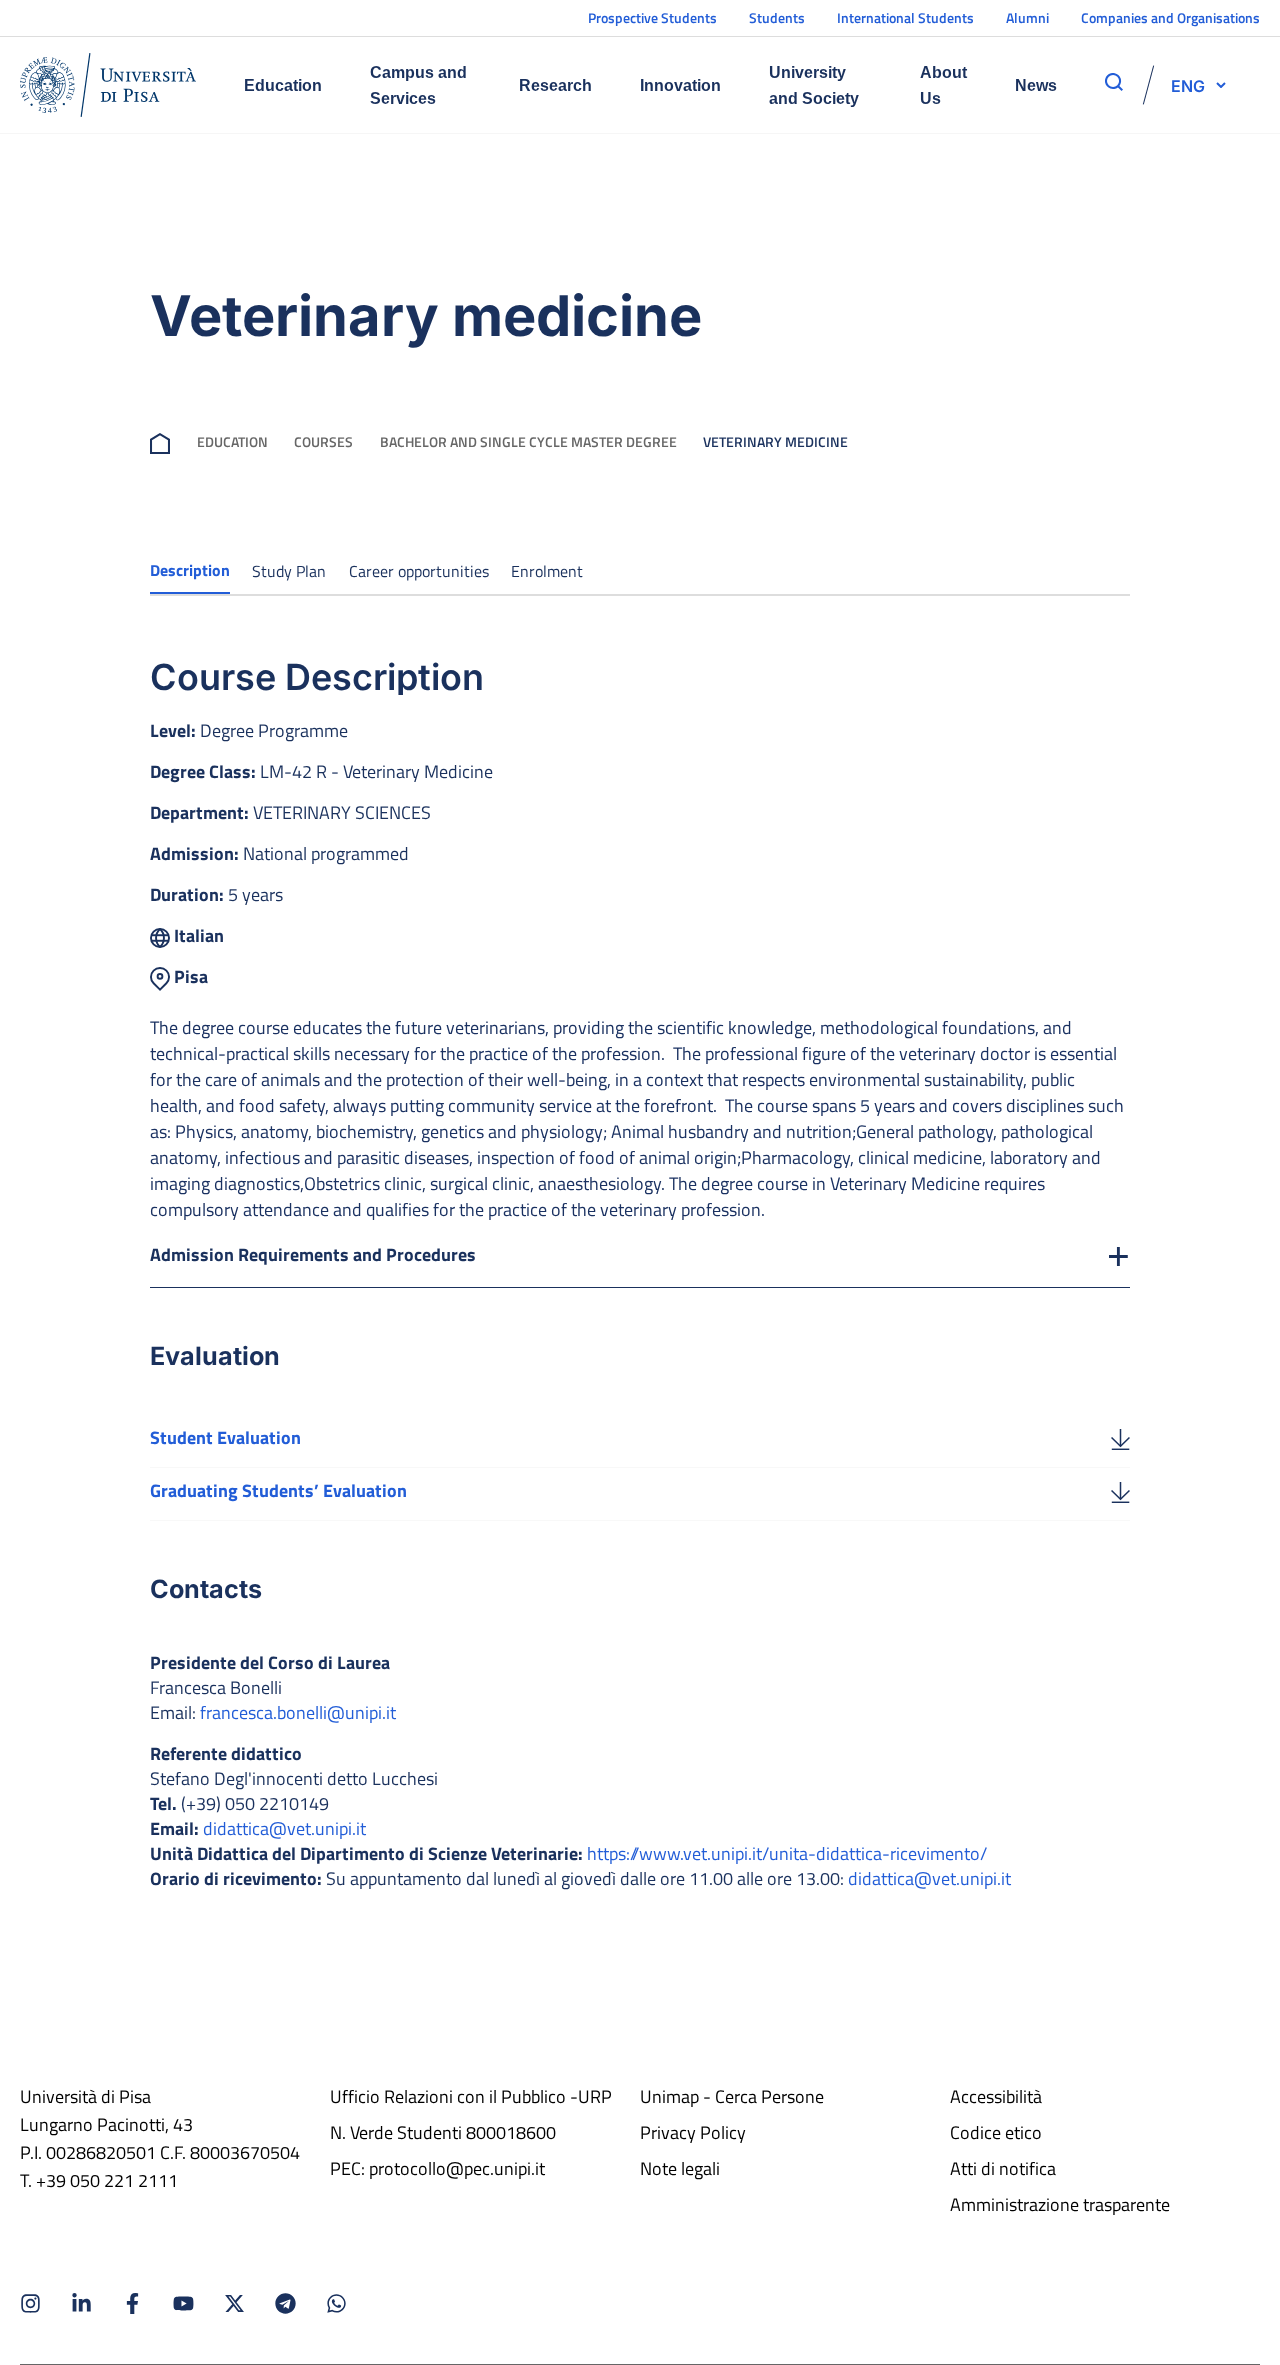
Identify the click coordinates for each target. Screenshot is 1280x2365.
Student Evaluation (225, 1437)
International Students (905, 17)
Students (777, 17)
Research (555, 85)
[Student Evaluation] (1120, 1438)
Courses (323, 441)
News (1036, 85)
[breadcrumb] (160, 441)
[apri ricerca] (1114, 82)
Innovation (680, 85)
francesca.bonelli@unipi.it (298, 1712)
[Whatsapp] (336, 2303)
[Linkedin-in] (81, 2303)
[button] (1188, 85)
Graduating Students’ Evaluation (278, 1490)
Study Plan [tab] (289, 571)
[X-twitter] (234, 2303)
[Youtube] (183, 2303)
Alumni (1027, 17)
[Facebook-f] (132, 2303)
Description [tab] (190, 570)
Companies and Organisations (1170, 17)
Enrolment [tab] (547, 571)
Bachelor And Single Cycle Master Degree (528, 441)
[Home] (108, 85)
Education (283, 85)
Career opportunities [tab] (419, 571)
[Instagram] (30, 2303)
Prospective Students (652, 17)
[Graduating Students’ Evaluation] (1120, 1491)
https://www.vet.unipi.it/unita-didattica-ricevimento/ (787, 1853)
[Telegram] (285, 2303)
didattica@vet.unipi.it (284, 1828)
